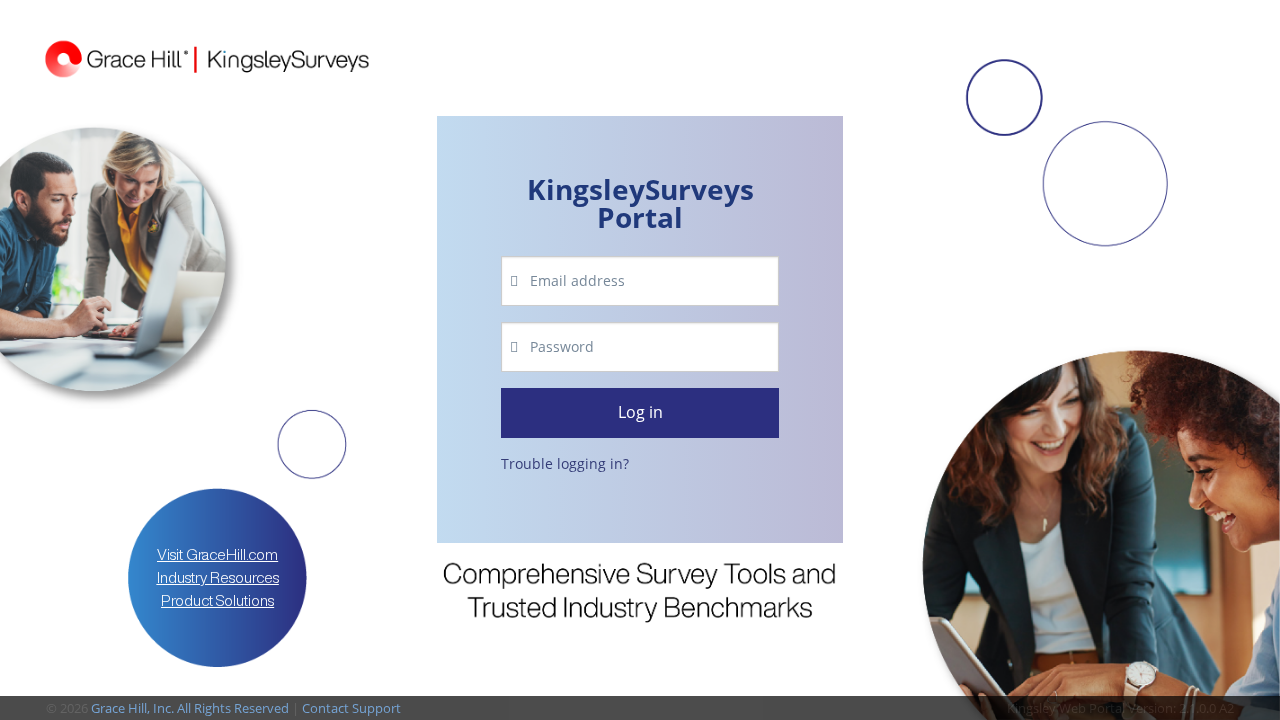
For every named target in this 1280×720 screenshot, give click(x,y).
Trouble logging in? (565, 463)
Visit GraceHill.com (217, 554)
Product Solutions (217, 600)
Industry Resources (218, 577)
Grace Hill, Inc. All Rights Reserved (190, 708)
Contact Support (351, 708)
